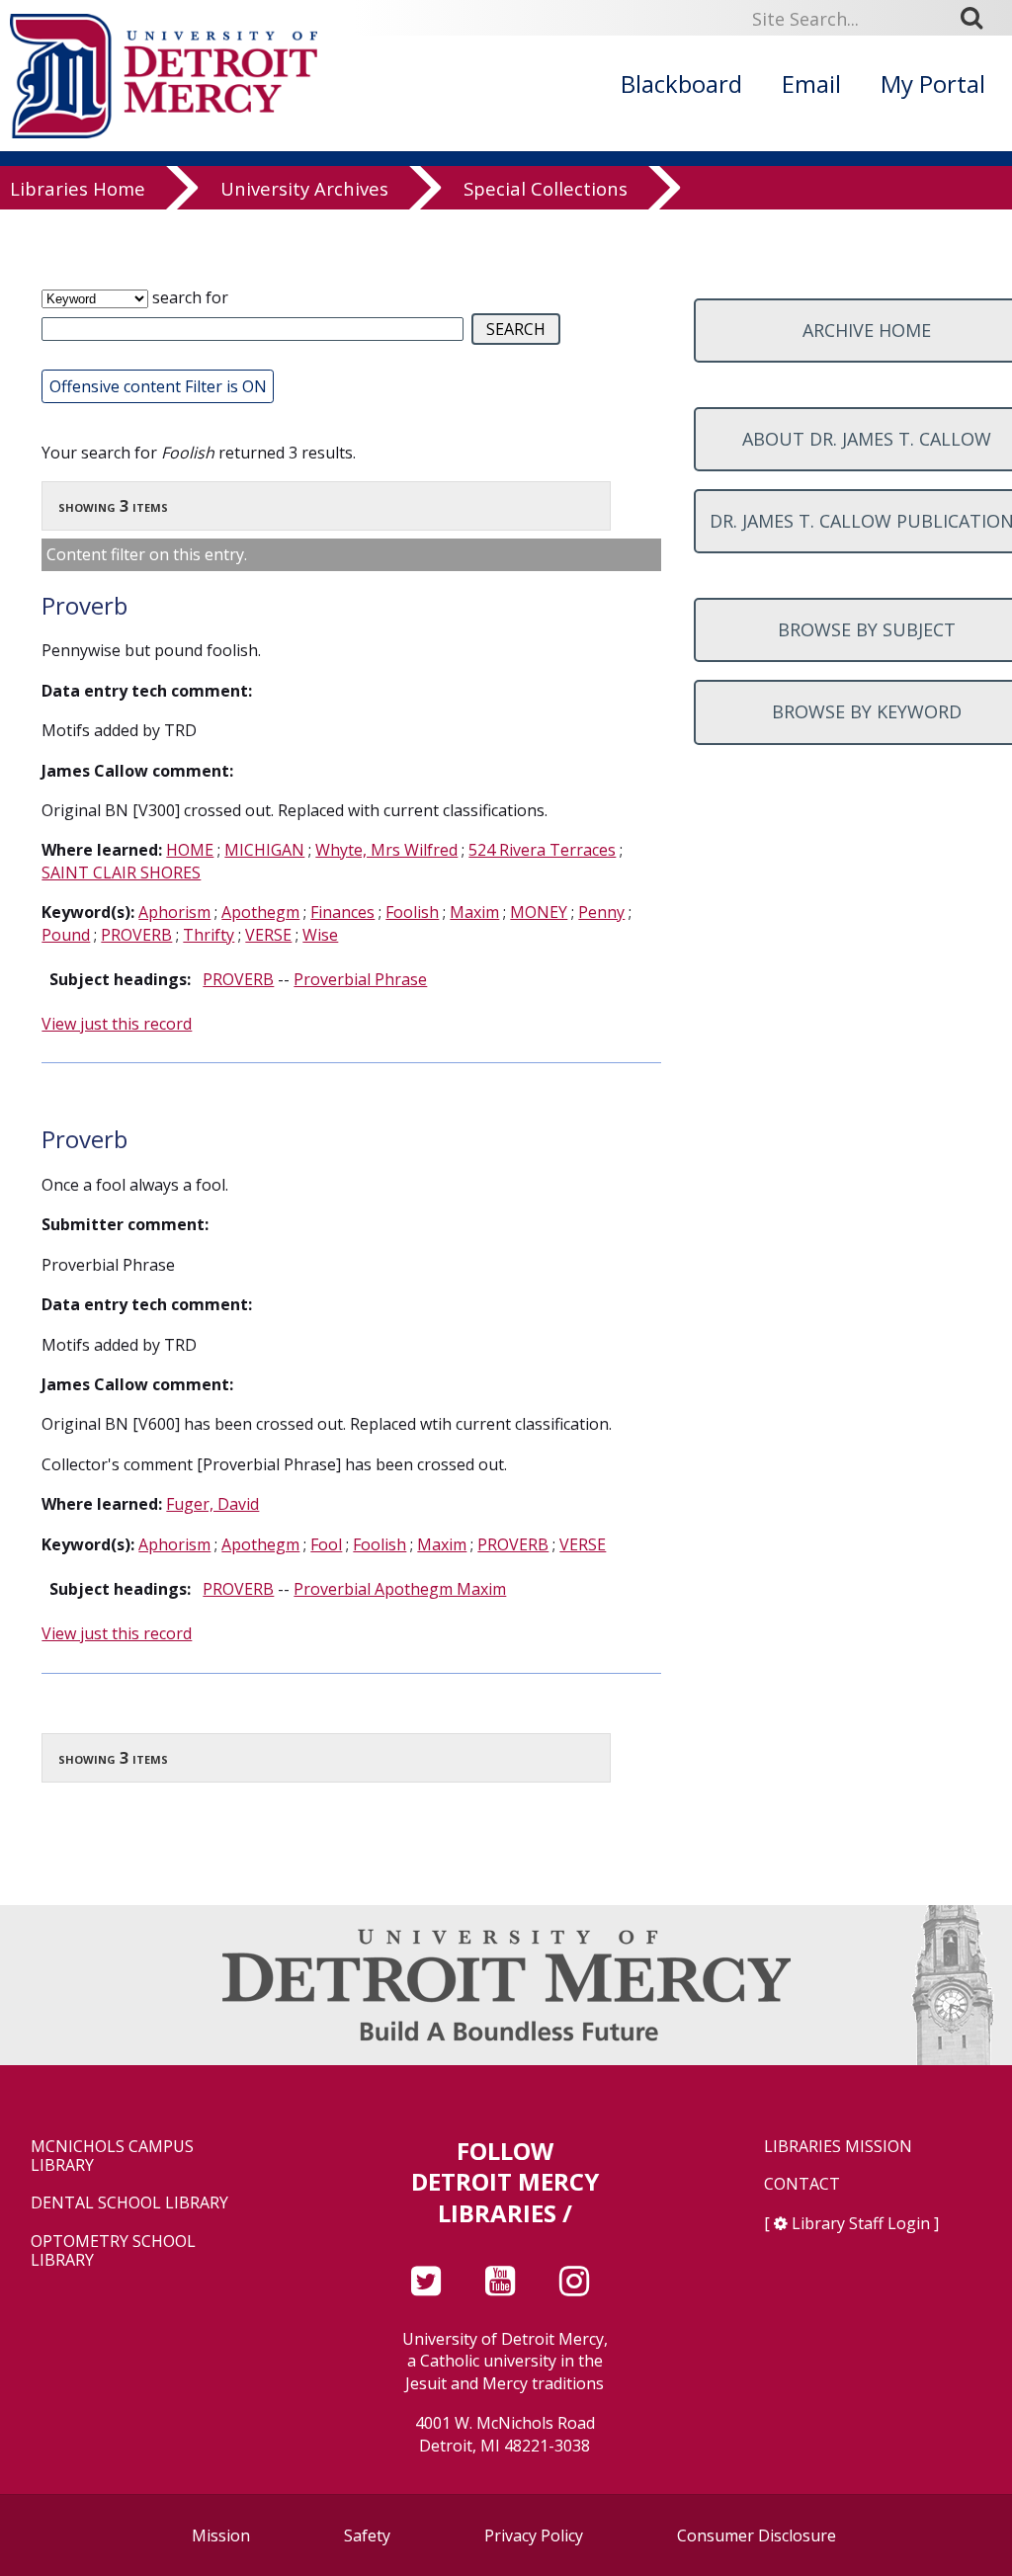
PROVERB (136, 935)
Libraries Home (78, 189)
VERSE (268, 935)
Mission (221, 2535)
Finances (342, 912)
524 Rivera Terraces (542, 850)
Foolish (412, 912)
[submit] (978, 18)
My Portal (933, 83)
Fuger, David (212, 1504)
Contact (802, 2184)
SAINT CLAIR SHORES (121, 873)
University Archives (304, 189)
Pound (66, 935)
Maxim (474, 912)
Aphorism (174, 912)
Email (811, 83)
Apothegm (260, 912)
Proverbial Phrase (360, 979)
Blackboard (681, 83)
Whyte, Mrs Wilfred (386, 850)
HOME (190, 850)
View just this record (117, 1024)
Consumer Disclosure (757, 2535)
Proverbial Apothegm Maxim (400, 1589)
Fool (326, 1544)
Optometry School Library (113, 2251)
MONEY (539, 912)
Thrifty (209, 935)
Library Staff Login (861, 2223)
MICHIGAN (264, 850)
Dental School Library (129, 2203)
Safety (367, 2535)
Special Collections (546, 189)
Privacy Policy (534, 2535)
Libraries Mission (838, 2147)
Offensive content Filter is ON (158, 386)
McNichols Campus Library (112, 2156)
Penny (601, 912)
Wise (320, 935)
